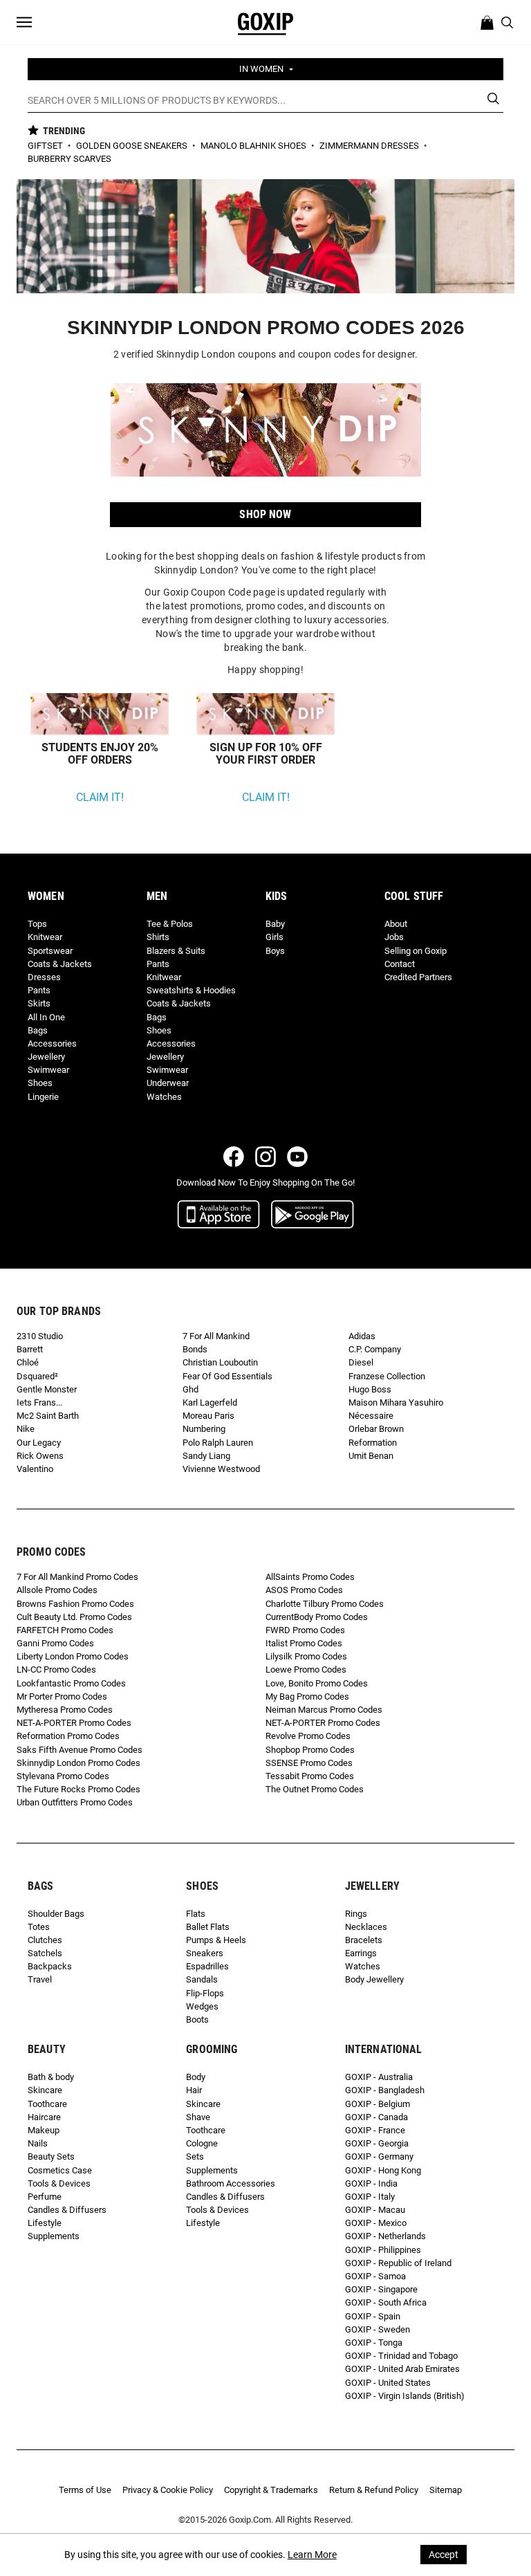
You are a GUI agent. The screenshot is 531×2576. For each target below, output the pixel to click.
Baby (275, 924)
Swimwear (48, 1070)
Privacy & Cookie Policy (168, 2490)
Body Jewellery (374, 1979)
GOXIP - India (371, 2183)
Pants (39, 990)
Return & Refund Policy (374, 2490)
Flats (196, 1914)
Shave (198, 2117)
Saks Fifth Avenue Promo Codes (80, 1750)
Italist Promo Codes (304, 1643)
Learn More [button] (312, 2555)
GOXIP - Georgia (377, 2143)
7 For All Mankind (216, 1336)
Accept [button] (444, 2555)
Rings (356, 1914)
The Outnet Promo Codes (315, 1789)
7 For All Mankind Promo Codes (77, 1577)
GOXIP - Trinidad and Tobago (401, 2356)
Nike (26, 1429)
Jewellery (46, 1057)
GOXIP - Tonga (374, 2343)
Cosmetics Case (60, 2170)
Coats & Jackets (60, 964)
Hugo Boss (370, 1389)
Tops (37, 924)
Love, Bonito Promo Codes (317, 1683)
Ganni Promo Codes (55, 1643)
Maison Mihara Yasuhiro (396, 1402)
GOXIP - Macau (375, 2210)
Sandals (202, 1979)
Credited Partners (418, 977)
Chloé (28, 1362)
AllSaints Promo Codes (310, 1577)
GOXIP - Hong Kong (383, 2170)
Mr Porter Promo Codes (62, 1696)
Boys (275, 951)
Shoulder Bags (56, 1914)
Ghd (190, 1389)
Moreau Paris (208, 1416)
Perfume (45, 2197)
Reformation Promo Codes (68, 1736)
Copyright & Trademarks (271, 2490)
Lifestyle (45, 2223)
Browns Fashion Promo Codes (75, 1604)
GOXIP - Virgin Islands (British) (405, 2396)
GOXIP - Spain (373, 2316)
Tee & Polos (170, 924)
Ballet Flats (208, 1927)
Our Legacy (39, 1443)
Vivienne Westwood (221, 1469)
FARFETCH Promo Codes (65, 1630)
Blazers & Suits (176, 951)
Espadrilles (207, 1966)
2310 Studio (40, 1336)
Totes (39, 1927)
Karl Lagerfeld (210, 1402)
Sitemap (446, 2490)
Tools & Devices (59, 2183)
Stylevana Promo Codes (63, 1776)
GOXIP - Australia (379, 2077)
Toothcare (47, 2104)
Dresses (44, 977)
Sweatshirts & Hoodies (191, 990)
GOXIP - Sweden (378, 2329)
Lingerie (43, 1097)
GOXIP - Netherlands (385, 2236)
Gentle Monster (47, 1389)
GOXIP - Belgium (378, 2104)
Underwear (168, 1083)
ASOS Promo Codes (304, 1590)
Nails (38, 2143)
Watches (164, 1097)
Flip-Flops (205, 1993)
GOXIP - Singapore (381, 2289)
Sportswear (50, 951)
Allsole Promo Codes (57, 1590)
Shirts (158, 937)
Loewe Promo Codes (306, 1669)
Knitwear (45, 937)
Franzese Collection (387, 1376)
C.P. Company (375, 1349)
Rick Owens (40, 1456)
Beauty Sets (51, 2156)
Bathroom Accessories (231, 2183)
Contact (400, 964)
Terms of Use (85, 2490)
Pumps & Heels (216, 1940)
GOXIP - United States (388, 2383)
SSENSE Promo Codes (309, 1763)
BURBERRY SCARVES (69, 159)
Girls (274, 937)
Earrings (361, 1953)
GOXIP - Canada (376, 2117)
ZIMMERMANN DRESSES (370, 146)
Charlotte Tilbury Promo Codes (325, 1604)
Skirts (39, 1003)
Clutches (45, 1940)
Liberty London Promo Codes (73, 1656)
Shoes (40, 1083)
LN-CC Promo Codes (56, 1669)
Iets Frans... (39, 1402)
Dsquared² (37, 1376)
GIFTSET (46, 146)
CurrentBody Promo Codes (317, 1617)
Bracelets (364, 1940)
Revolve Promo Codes (308, 1736)
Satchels (45, 1953)
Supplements (54, 2236)
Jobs (394, 937)
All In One (46, 1017)
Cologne (202, 2143)
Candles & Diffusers (67, 2210)
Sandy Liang (206, 1456)
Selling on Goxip (416, 951)
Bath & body (51, 2077)
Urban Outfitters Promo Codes (75, 1802)
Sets (195, 2156)
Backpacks (50, 1966)
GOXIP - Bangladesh (385, 2090)
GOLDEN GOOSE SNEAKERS (133, 146)
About (396, 924)
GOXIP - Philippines (383, 2250)
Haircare (44, 2117)
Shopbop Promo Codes (310, 1750)
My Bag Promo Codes (307, 1696)
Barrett (30, 1349)
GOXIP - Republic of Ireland (398, 2263)
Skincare (45, 2090)
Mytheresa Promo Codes (65, 1710)
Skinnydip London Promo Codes (78, 1763)
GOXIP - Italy (370, 2197)
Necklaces (366, 1927)
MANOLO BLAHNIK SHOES (254, 146)
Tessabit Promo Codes (310, 1776)
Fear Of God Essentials (227, 1376)
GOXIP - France (375, 2130)
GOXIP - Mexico (376, 2223)
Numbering (204, 1429)
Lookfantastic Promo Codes (71, 1683)
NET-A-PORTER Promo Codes (74, 1723)
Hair (194, 2090)
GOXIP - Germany (379, 2156)
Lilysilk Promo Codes (306, 1656)
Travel (40, 1979)
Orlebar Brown (376, 1429)
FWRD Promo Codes (305, 1630)
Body (196, 2077)
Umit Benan (371, 1456)
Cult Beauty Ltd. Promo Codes (74, 1617)
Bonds (195, 1349)
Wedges (202, 2006)
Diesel (361, 1362)
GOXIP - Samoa (375, 2276)
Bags (38, 1030)
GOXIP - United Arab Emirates (402, 2369)
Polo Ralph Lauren (218, 1443)
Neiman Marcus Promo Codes (324, 1710)
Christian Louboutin (220, 1362)
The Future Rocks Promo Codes (78, 1789)
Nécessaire (371, 1416)
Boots (197, 2020)
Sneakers (205, 1953)
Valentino (35, 1469)
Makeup (44, 2130)
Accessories (52, 1043)
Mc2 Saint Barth (48, 1416)
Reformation (373, 1443)
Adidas (362, 1336)
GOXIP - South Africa (386, 2302)
